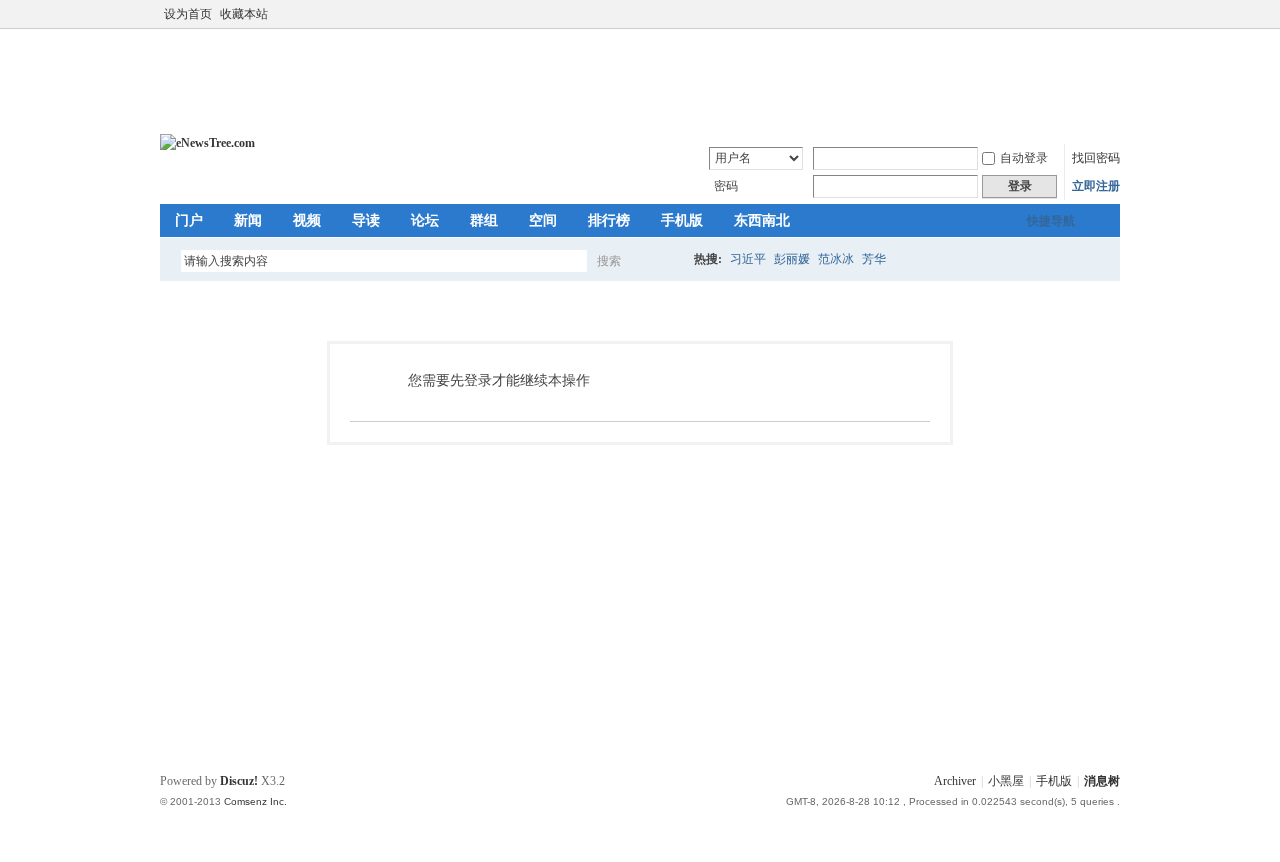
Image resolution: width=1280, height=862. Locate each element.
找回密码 (1096, 158)
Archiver (955, 781)
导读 (366, 220)
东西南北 (762, 220)
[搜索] (667, 260)
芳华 (874, 259)
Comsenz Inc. (255, 801)
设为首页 (188, 14)
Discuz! (239, 781)
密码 (726, 186)
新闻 (248, 220)
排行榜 (609, 220)
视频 (307, 220)
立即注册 (1096, 186)
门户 (189, 220)
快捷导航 (1051, 221)
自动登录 (1024, 158)
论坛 (425, 220)
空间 (543, 220)
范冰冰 (836, 259)
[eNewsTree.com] (207, 143)
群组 (484, 220)
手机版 (682, 220)
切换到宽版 (1108, 14)
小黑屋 (1006, 781)
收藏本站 (244, 14)
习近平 (748, 259)
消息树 (1102, 781)
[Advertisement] (645, 79)
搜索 (609, 261)
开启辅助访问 (1092, 14)
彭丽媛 (792, 259)
